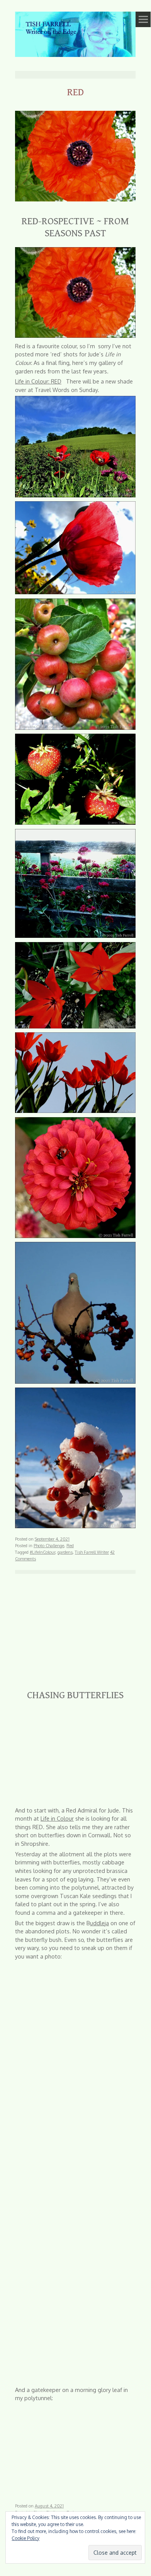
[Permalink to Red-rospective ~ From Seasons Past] (75, 203)
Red (70, 1545)
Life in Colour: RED (38, 381)
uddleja (99, 1923)
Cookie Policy (25, 2538)
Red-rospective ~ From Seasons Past (75, 227)
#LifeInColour (42, 1552)
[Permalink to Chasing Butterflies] (75, 1677)
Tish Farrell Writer (92, 1552)
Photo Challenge (49, 1545)
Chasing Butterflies (75, 1695)
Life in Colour (57, 1818)
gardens (65, 1552)
